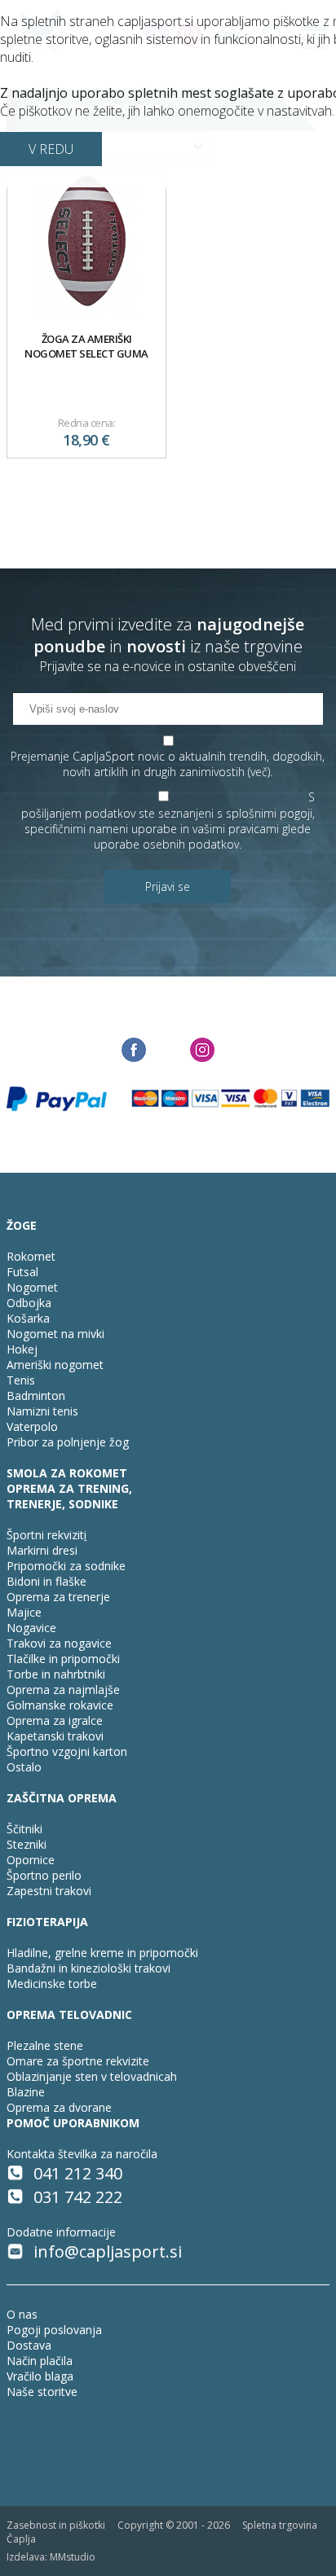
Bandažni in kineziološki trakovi (88, 1968)
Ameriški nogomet (55, 1365)
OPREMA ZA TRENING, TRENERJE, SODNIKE (69, 1496)
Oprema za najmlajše (63, 1690)
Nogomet (32, 1287)
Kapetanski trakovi (55, 1736)
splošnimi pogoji (269, 813)
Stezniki (27, 1844)
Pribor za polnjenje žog (68, 1442)
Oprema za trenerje (58, 1597)
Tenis (21, 1380)
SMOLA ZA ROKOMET (67, 1473)
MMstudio (73, 2557)
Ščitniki (24, 1829)
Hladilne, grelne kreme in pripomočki (102, 1953)
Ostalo (24, 1767)
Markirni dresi (42, 1550)
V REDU (51, 149)
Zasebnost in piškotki (56, 2525)
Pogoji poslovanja (54, 2330)
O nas (22, 2314)
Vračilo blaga (40, 2376)
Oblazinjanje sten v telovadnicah (92, 2076)
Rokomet (31, 1256)
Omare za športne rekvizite (78, 2061)
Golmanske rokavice (60, 1705)
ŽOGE (22, 1225)
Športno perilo (44, 1875)
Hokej (22, 1349)
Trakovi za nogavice (59, 1643)
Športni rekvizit (45, 1535)
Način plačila (40, 2361)
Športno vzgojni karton (67, 1751)
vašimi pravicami (236, 829)
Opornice (31, 1860)
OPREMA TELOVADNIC (69, 2014)
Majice (24, 1612)
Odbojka (29, 1303)
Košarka (28, 1318)
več (259, 772)
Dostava (29, 2345)
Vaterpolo (32, 1426)
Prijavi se (168, 886)
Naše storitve (42, 2392)
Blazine (26, 2092)
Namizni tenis (42, 1411)
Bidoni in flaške (46, 1581)
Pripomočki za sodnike (66, 1566)
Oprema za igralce (55, 1720)
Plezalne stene (45, 2045)
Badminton (36, 1396)
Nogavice (31, 1628)
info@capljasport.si (108, 2251)
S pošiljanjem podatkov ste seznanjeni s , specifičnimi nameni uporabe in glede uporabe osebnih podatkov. (168, 821)
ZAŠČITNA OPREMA (62, 1798)
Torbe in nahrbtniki (56, 1674)
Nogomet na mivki (55, 1334)
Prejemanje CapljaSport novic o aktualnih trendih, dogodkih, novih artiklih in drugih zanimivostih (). (168, 764)
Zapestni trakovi (49, 1891)
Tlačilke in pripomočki (63, 1659)
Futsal (22, 1272)
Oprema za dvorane (59, 2107)
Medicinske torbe (52, 1984)
